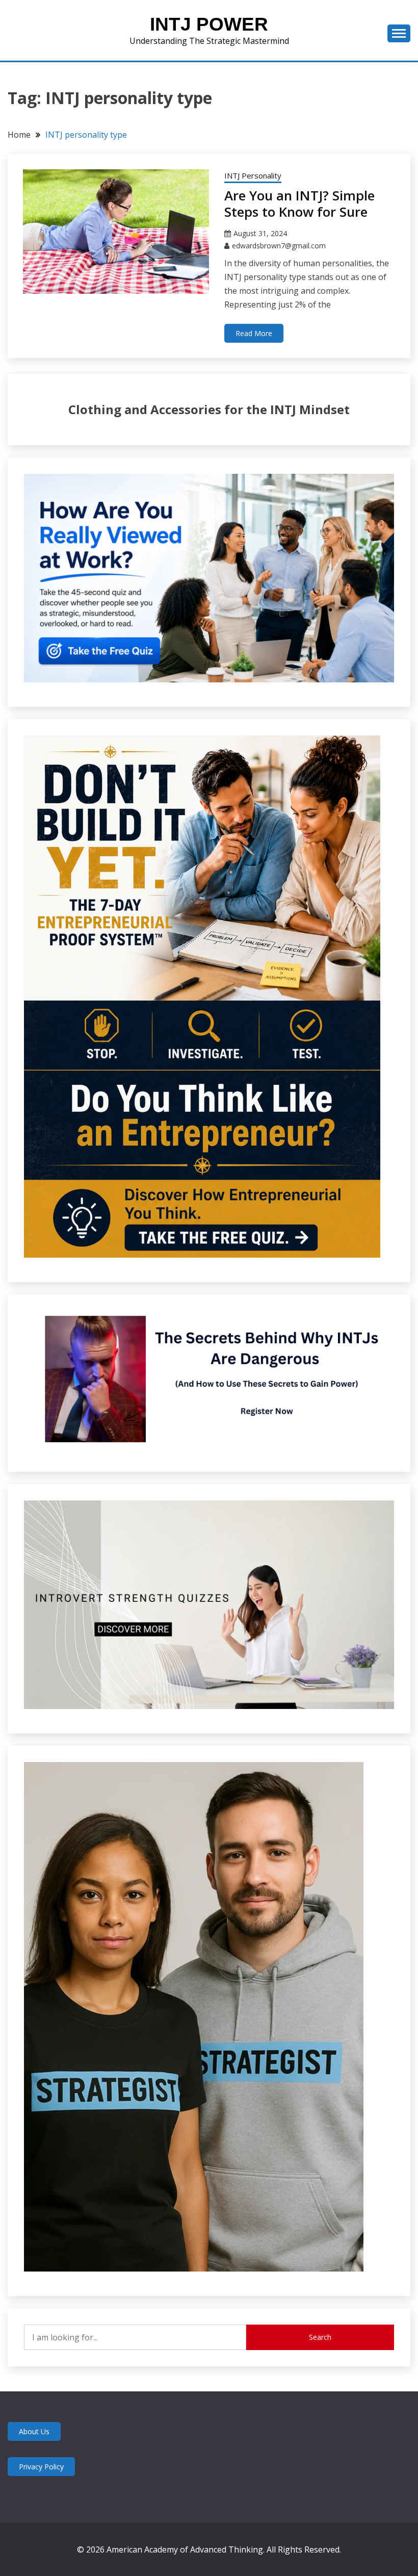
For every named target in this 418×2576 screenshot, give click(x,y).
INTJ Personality (253, 175)
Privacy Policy (41, 2467)
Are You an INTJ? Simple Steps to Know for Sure (299, 204)
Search (320, 2337)
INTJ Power (209, 24)
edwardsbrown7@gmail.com (279, 246)
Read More (254, 333)
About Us (34, 2431)
